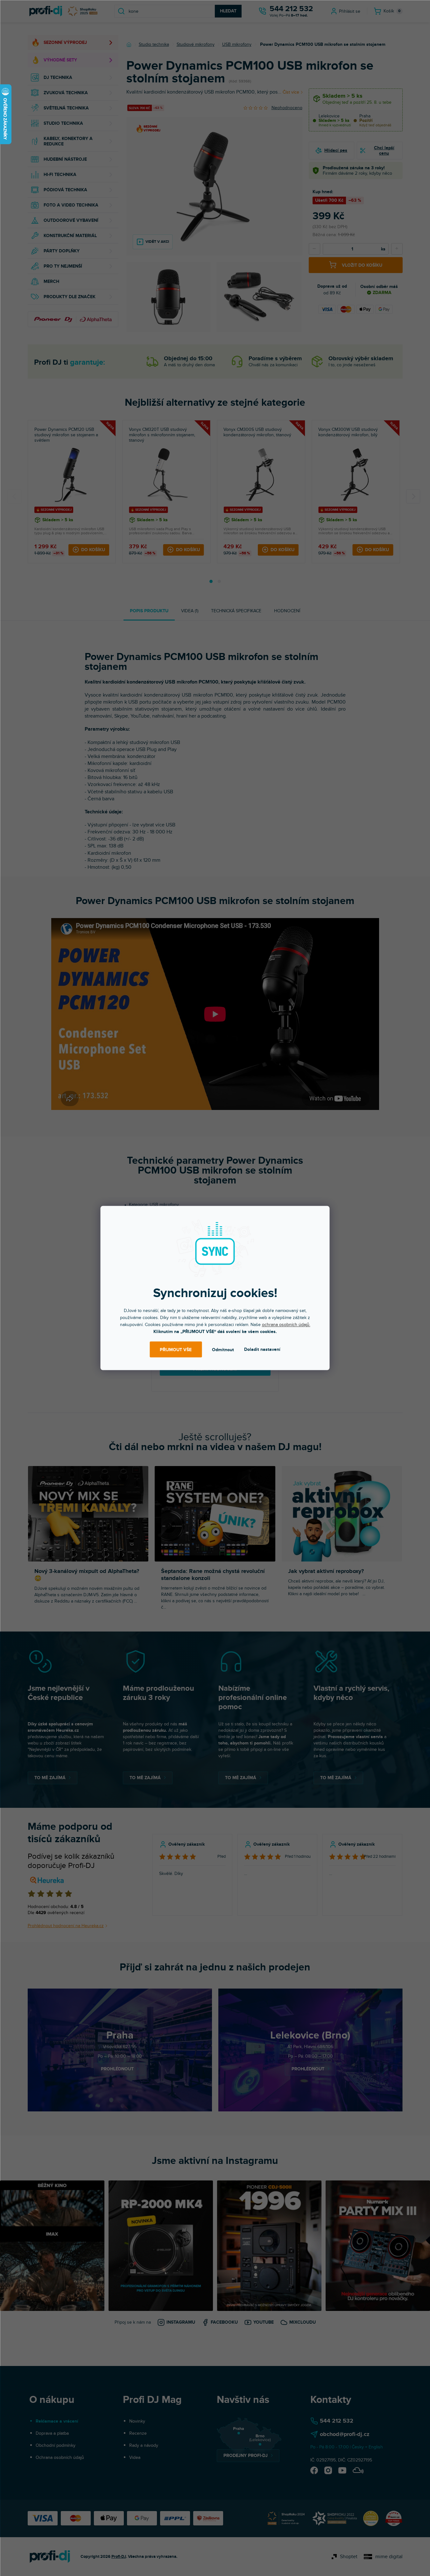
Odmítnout (223, 1349)
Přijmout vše (176, 1349)
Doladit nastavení (262, 1349)
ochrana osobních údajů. (286, 1325)
